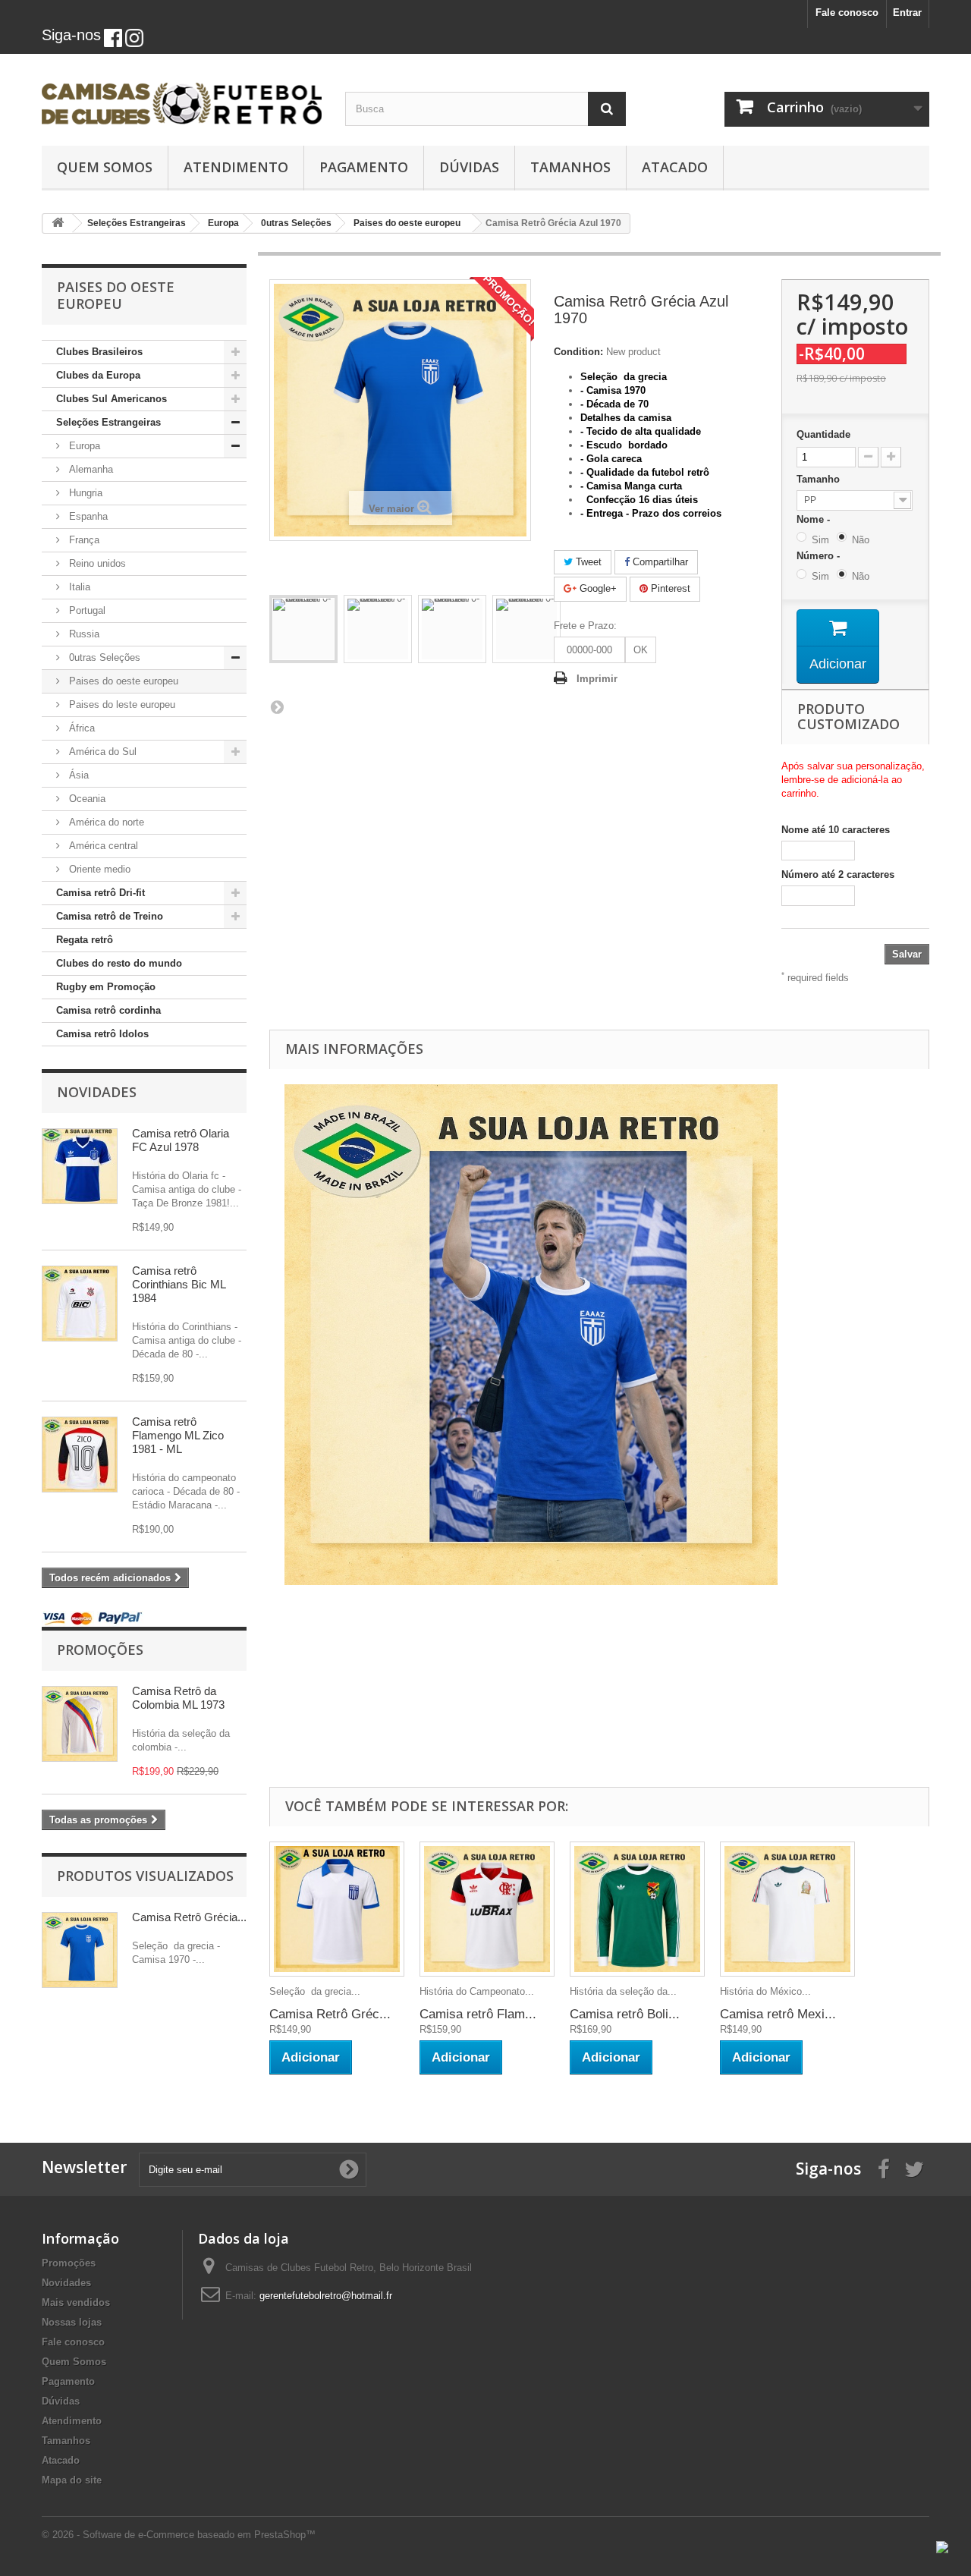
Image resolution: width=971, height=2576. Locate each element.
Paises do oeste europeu (122, 681)
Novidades (97, 1092)
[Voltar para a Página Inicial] (58, 223)
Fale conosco (847, 13)
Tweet (587, 562)
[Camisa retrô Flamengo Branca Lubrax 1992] (487, 1909)
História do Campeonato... (477, 1991)
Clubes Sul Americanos (112, 399)
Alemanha (90, 469)
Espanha (87, 516)
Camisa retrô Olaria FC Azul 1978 (181, 1140)
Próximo (277, 706)
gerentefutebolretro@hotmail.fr (326, 2296)
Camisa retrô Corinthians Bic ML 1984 (179, 1284)
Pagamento (364, 167)
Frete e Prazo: (585, 626)
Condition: (578, 352)
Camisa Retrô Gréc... (330, 2014)
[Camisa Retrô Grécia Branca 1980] (337, 1909)
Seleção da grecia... (315, 1991)
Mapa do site (72, 2480)
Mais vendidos (76, 2302)
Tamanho (820, 479)
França (83, 540)
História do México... (765, 1991)
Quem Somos (105, 167)
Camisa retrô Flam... (478, 2014)
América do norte (105, 822)
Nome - (816, 519)
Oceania (86, 799)
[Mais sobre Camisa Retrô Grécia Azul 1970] (80, 1950)
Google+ (597, 588)
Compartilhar (659, 562)
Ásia (77, 775)
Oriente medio (98, 869)
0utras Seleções (103, 657)
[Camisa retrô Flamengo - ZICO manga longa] (80, 1455)
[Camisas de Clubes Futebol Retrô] (182, 96)
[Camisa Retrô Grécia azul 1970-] (303, 629)
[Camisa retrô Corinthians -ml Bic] (80, 1304)
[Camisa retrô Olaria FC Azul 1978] (80, 1166)
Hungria (84, 493)
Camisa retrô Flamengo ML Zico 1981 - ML (178, 1435)
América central (102, 846)
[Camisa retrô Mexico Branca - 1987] (787, 1909)
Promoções (100, 1650)
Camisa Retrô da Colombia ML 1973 (178, 1698)
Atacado (675, 167)
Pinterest (669, 588)
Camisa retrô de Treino (110, 916)
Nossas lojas (72, 2322)
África (80, 728)
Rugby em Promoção (106, 987)
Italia (78, 587)
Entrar (907, 13)
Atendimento (236, 167)
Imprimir (597, 679)
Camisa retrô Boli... (625, 2014)
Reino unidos (96, 563)
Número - (821, 556)
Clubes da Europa (98, 375)
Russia (83, 634)
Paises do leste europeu (121, 705)
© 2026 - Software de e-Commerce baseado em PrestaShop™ (179, 2535)
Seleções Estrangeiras (108, 422)
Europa (83, 446)
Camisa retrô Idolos (102, 1034)
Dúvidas (469, 167)
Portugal (86, 610)
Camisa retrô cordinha (108, 1010)
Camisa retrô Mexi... (778, 2014)
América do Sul (101, 752)
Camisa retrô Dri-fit (101, 893)
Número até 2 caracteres (838, 874)
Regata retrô (85, 940)
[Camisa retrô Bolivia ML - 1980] (637, 1909)
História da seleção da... (623, 1991)
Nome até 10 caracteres (836, 830)
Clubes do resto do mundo (119, 963)
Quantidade (823, 434)
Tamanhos (570, 167)
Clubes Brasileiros (99, 352)
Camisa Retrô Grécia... (189, 1917)
